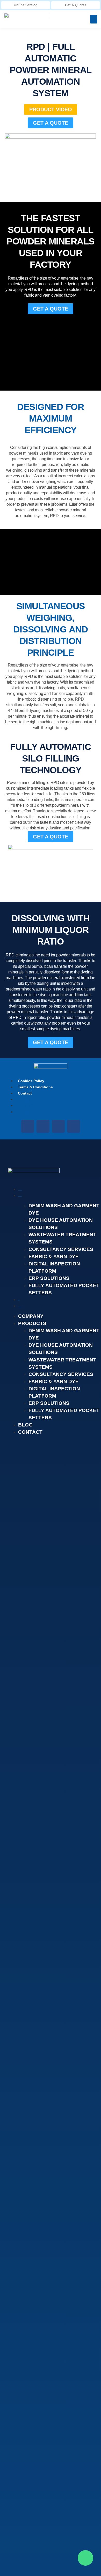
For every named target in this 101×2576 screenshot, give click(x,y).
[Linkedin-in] (43, 1126)
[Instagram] (58, 1126)
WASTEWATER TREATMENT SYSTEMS (62, 1238)
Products (20, 1196)
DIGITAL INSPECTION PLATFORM (54, 1267)
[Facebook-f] (28, 1126)
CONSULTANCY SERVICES (61, 1249)
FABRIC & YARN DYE (54, 1257)
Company (20, 1190)
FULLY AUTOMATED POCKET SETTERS (64, 1289)
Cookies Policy (31, 1081)
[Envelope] (74, 1126)
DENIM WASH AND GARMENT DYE (64, 1209)
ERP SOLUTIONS (49, 1278)
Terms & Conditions (35, 1087)
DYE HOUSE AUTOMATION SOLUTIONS (61, 1224)
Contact (25, 1093)
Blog (19, 1301)
